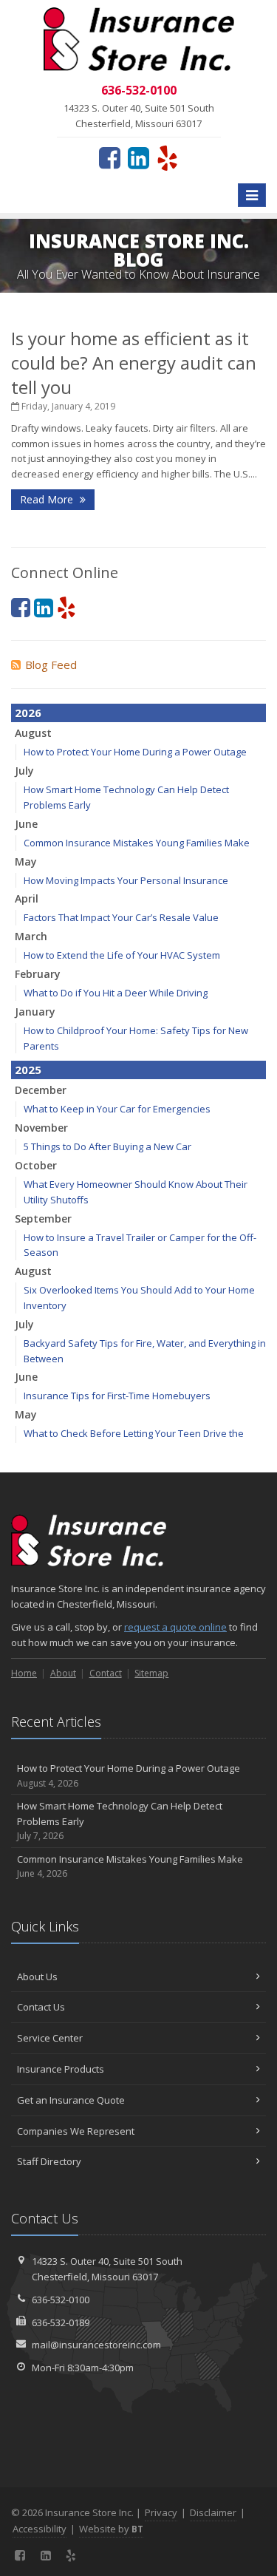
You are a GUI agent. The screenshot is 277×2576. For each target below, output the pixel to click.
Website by (111, 2529)
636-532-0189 (61, 2322)
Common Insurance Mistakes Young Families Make (137, 843)
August (33, 733)
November (41, 1128)
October (36, 1165)
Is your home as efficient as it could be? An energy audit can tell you (134, 363)
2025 (28, 1070)
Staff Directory (49, 2161)
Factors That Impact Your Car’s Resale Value (121, 917)
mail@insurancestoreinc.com (96, 2345)
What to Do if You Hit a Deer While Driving (116, 993)
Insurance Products (61, 2069)
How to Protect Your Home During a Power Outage (135, 752)
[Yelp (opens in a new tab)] (167, 157)
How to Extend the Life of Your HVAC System (122, 955)
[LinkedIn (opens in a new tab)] (138, 157)
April (27, 898)
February (38, 974)
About (63, 1673)
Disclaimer (213, 2512)
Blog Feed (51, 665)
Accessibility (40, 2529)
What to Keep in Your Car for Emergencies (117, 1109)
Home (24, 1673)
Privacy (161, 2512)
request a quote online (175, 1627)
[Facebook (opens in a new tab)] (110, 157)
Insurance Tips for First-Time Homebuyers (117, 1396)
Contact (106, 1673)
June (26, 824)
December (41, 1090)
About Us (37, 1977)
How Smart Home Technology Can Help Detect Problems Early (120, 1821)
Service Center (50, 2038)
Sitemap (151, 1673)
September (43, 1219)
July (24, 771)
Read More (48, 499)
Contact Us (41, 2007)
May (26, 862)
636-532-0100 (61, 2300)
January (35, 1012)
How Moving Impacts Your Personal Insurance (126, 880)
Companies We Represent (76, 2131)
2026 (28, 713)
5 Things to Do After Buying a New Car (107, 1146)
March (31, 936)
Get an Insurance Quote (71, 2100)
